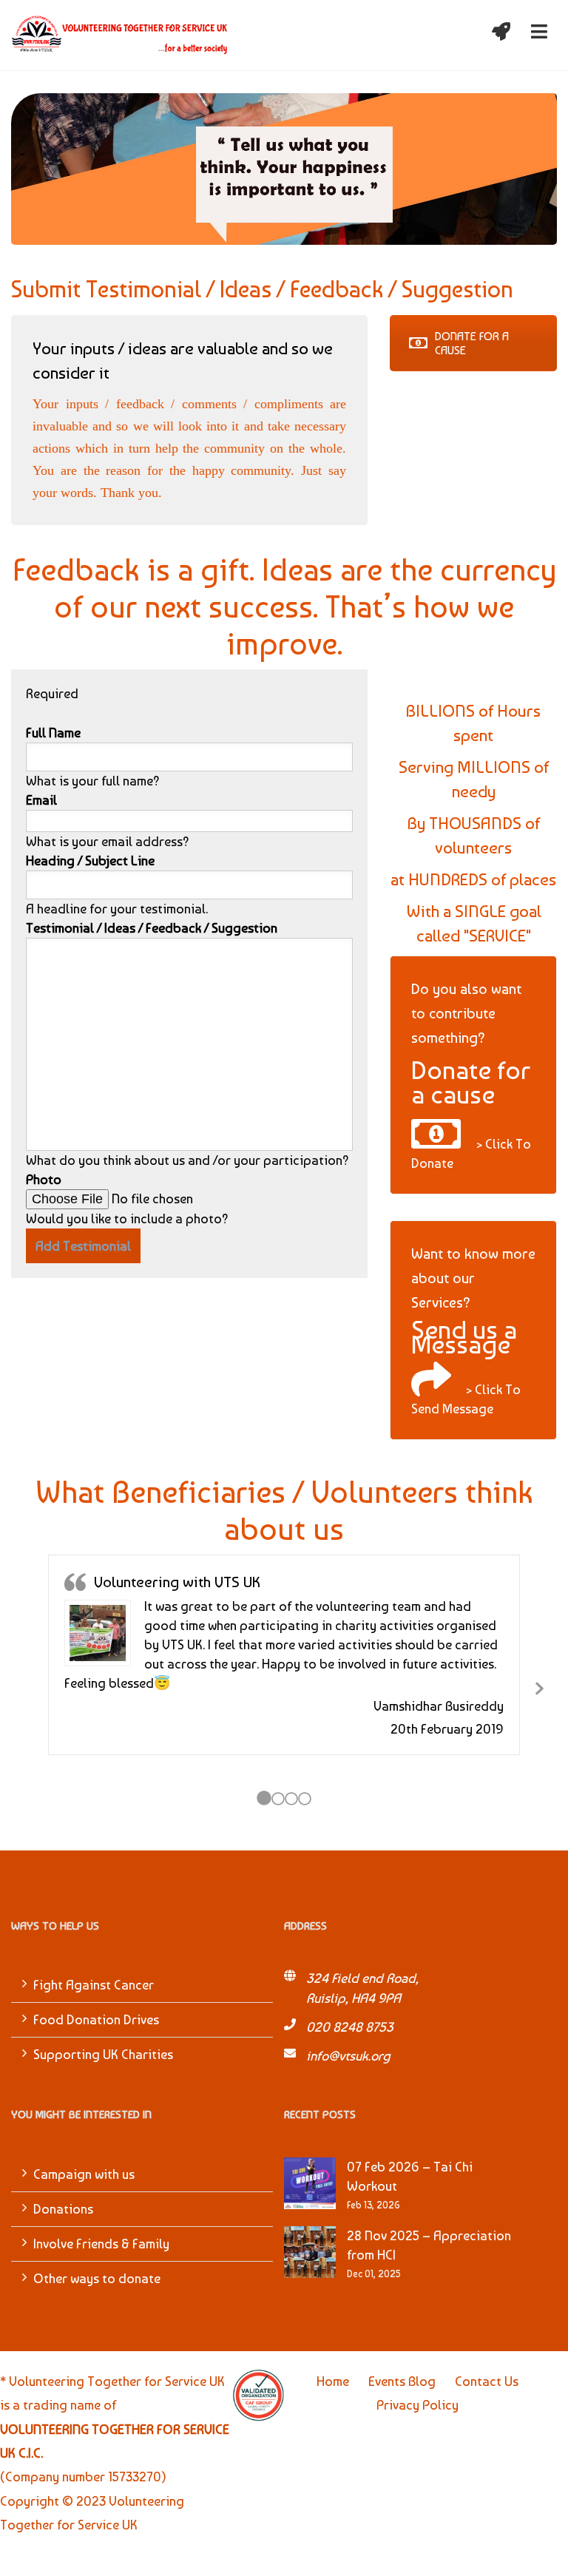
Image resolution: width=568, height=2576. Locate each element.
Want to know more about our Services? (473, 1278)
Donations (63, 2209)
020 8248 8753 (350, 2027)
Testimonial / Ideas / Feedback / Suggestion (152, 928)
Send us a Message (464, 1337)
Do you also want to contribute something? (466, 1013)
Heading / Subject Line (90, 861)
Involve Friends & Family (101, 2244)
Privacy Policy (417, 2405)
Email (41, 800)
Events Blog (402, 2381)
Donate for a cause (471, 1082)
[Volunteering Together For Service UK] (120, 35)
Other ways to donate (97, 2278)
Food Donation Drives (96, 2019)
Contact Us (487, 2381)
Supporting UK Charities (103, 2054)
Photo (44, 1179)
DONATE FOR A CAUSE (472, 343)
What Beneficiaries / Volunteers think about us (284, 1510)
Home (333, 2381)
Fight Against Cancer (94, 1985)
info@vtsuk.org (348, 2056)
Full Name (53, 733)
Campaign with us (84, 2174)
